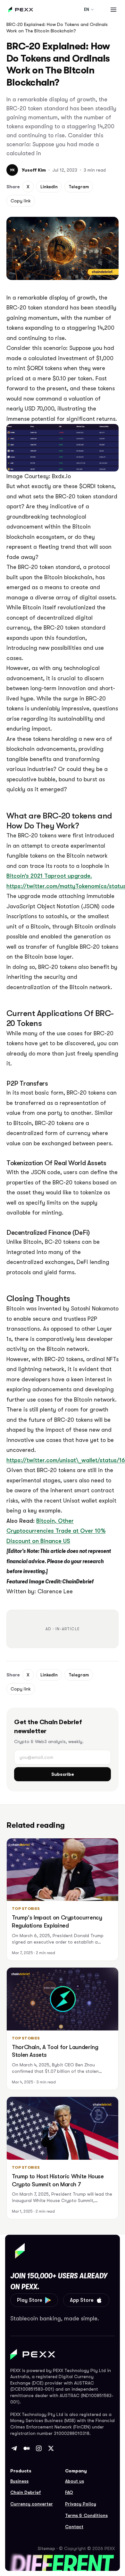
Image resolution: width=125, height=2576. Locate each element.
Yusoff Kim (34, 170)
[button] (113, 10)
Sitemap (46, 2548)
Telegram (79, 187)
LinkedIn (49, 187)
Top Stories (26, 1909)
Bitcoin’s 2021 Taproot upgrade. (49, 876)
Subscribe (63, 1774)
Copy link (21, 201)
